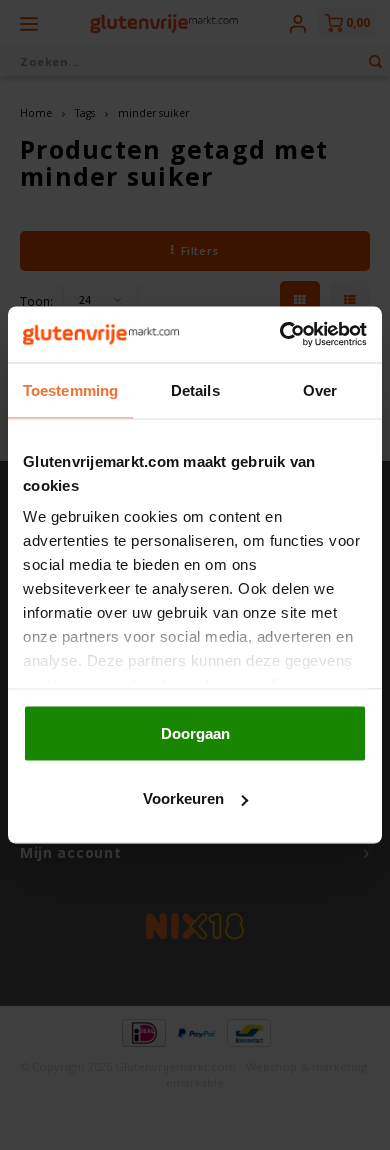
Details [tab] (195, 389)
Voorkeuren (183, 798)
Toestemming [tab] (70, 389)
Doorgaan (195, 732)
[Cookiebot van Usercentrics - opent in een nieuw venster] (280, 335)
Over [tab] (320, 389)
